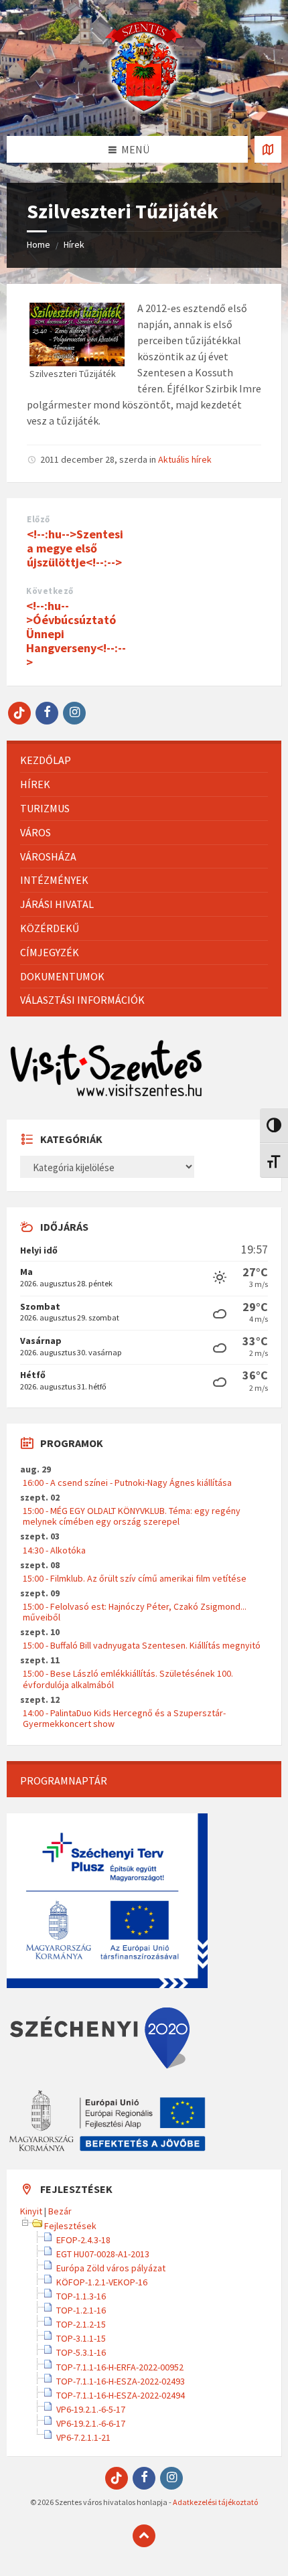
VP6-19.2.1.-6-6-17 (91, 2423)
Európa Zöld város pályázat (111, 2268)
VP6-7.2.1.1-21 (83, 2437)
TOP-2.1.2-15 (81, 2324)
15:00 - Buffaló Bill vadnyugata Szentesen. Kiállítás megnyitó (142, 1645)
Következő (50, 591)
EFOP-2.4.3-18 (83, 2240)
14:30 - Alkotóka (54, 1550)
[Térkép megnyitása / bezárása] (268, 149)
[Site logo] (144, 110)
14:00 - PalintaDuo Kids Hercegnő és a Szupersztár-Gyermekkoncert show (124, 1718)
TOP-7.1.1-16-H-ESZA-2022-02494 (121, 2395)
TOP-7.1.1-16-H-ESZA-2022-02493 (121, 2381)
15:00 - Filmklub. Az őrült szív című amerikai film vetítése (135, 1578)
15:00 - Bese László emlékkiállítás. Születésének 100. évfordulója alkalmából (128, 1679)
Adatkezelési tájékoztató (215, 2502)
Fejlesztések (70, 2226)
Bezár (60, 2211)
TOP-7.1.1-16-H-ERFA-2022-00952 (120, 2367)
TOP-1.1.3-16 (81, 2296)
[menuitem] (144, 760)
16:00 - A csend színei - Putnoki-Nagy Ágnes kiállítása (127, 1483)
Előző (39, 519)
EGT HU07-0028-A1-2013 (103, 2254)
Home (39, 244)
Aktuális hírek (185, 459)
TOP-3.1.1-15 (81, 2338)
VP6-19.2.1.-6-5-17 (91, 2409)
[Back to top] (144, 2536)
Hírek (74, 244)
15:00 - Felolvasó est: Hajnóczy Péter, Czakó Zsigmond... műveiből (135, 1612)
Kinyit (31, 2211)
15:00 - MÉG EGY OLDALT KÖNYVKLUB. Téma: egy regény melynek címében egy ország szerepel (132, 1516)
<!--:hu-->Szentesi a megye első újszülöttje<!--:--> (75, 548)
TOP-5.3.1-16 (81, 2352)
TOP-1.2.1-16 (81, 2310)
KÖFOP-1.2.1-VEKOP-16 (102, 2282)
